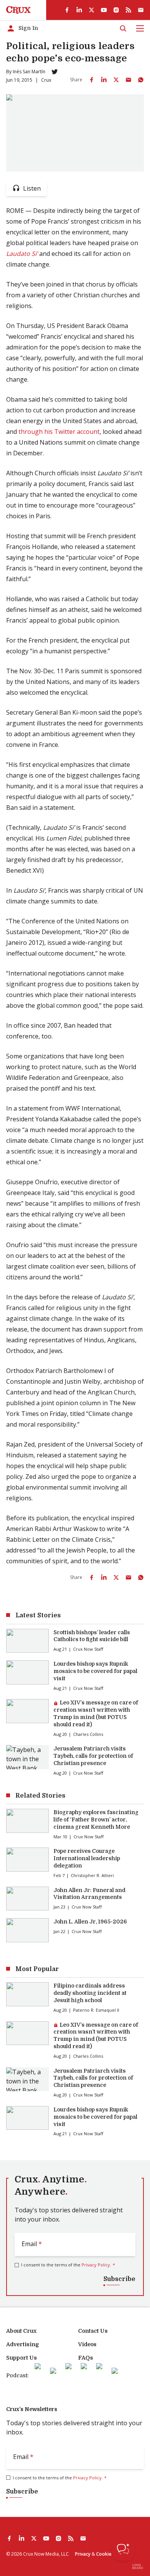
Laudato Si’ (22, 254)
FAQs (86, 2358)
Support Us (22, 2358)
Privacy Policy (96, 2265)
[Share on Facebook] (92, 80)
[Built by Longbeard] (138, 2566)
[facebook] (67, 10)
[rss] (128, 10)
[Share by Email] (128, 80)
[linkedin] (79, 10)
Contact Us (93, 2331)
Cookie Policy (111, 2554)
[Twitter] (55, 72)
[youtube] (104, 10)
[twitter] (92, 10)
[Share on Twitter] (116, 80)
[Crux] (18, 10)
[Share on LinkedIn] (104, 80)
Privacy (83, 2554)
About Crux (21, 2331)
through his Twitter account (59, 432)
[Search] (123, 28)
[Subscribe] (141, 10)
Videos (87, 2344)
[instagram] (116, 10)
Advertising (22, 2344)
